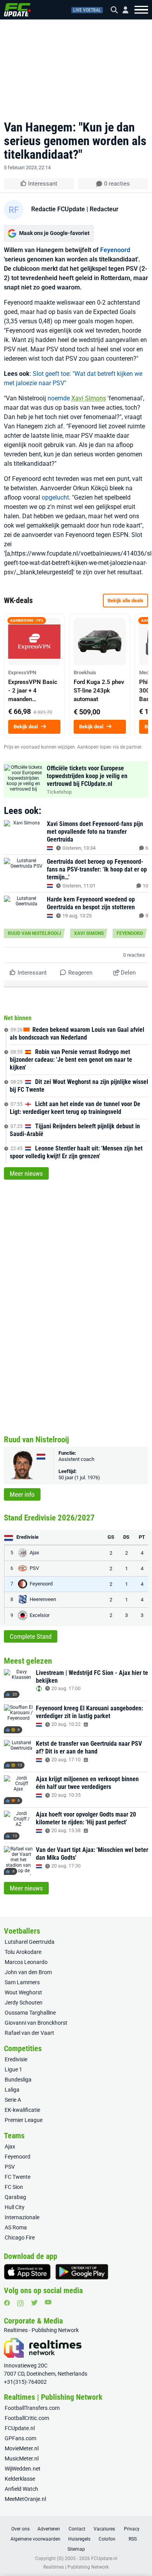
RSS (133, 2539)
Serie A (13, 2100)
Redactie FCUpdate (58, 209)
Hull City (15, 2207)
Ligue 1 (13, 2069)
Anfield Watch (21, 2489)
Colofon (107, 2539)
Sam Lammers (22, 1982)
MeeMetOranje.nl (25, 2499)
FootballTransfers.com (32, 2408)
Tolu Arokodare (23, 1952)
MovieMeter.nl (22, 2448)
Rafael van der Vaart (29, 2033)
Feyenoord (115, 250)
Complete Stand (31, 1636)
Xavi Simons (89, 398)
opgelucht (55, 497)
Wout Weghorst (23, 1992)
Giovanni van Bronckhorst (36, 2023)
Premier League (24, 2120)
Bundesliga (18, 2080)
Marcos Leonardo (26, 1962)
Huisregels (79, 2539)
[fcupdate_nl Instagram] (20, 2303)
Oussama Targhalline (30, 2013)
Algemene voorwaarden (35, 2539)
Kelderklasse (20, 2479)
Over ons (20, 2529)
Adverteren (49, 2529)
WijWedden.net (23, 2469)
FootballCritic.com (27, 2418)
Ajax (10, 2146)
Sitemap (76, 2549)
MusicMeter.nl (22, 2459)
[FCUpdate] (17, 10)
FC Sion (14, 2187)
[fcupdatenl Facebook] (7, 2303)
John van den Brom (28, 1972)
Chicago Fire (20, 2238)
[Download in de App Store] (27, 2272)
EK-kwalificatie (22, 2110)
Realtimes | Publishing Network (76, 2567)
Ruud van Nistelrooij (34, 933)
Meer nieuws (26, 1173)
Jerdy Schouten (24, 2003)
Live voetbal (87, 10)
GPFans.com (20, 2438)
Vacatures (104, 2529)
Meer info (22, 1494)
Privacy (132, 2529)
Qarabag (15, 2197)
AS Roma (16, 2227)
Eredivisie (16, 2059)
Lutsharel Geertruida (30, 1942)
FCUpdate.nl (20, 2428)
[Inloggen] (122, 10)
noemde (59, 398)
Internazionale (22, 2217)
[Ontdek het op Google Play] (82, 2272)
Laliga (12, 2090)
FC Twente (18, 2177)
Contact (77, 2529)
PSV (10, 2167)
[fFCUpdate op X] (34, 2303)
